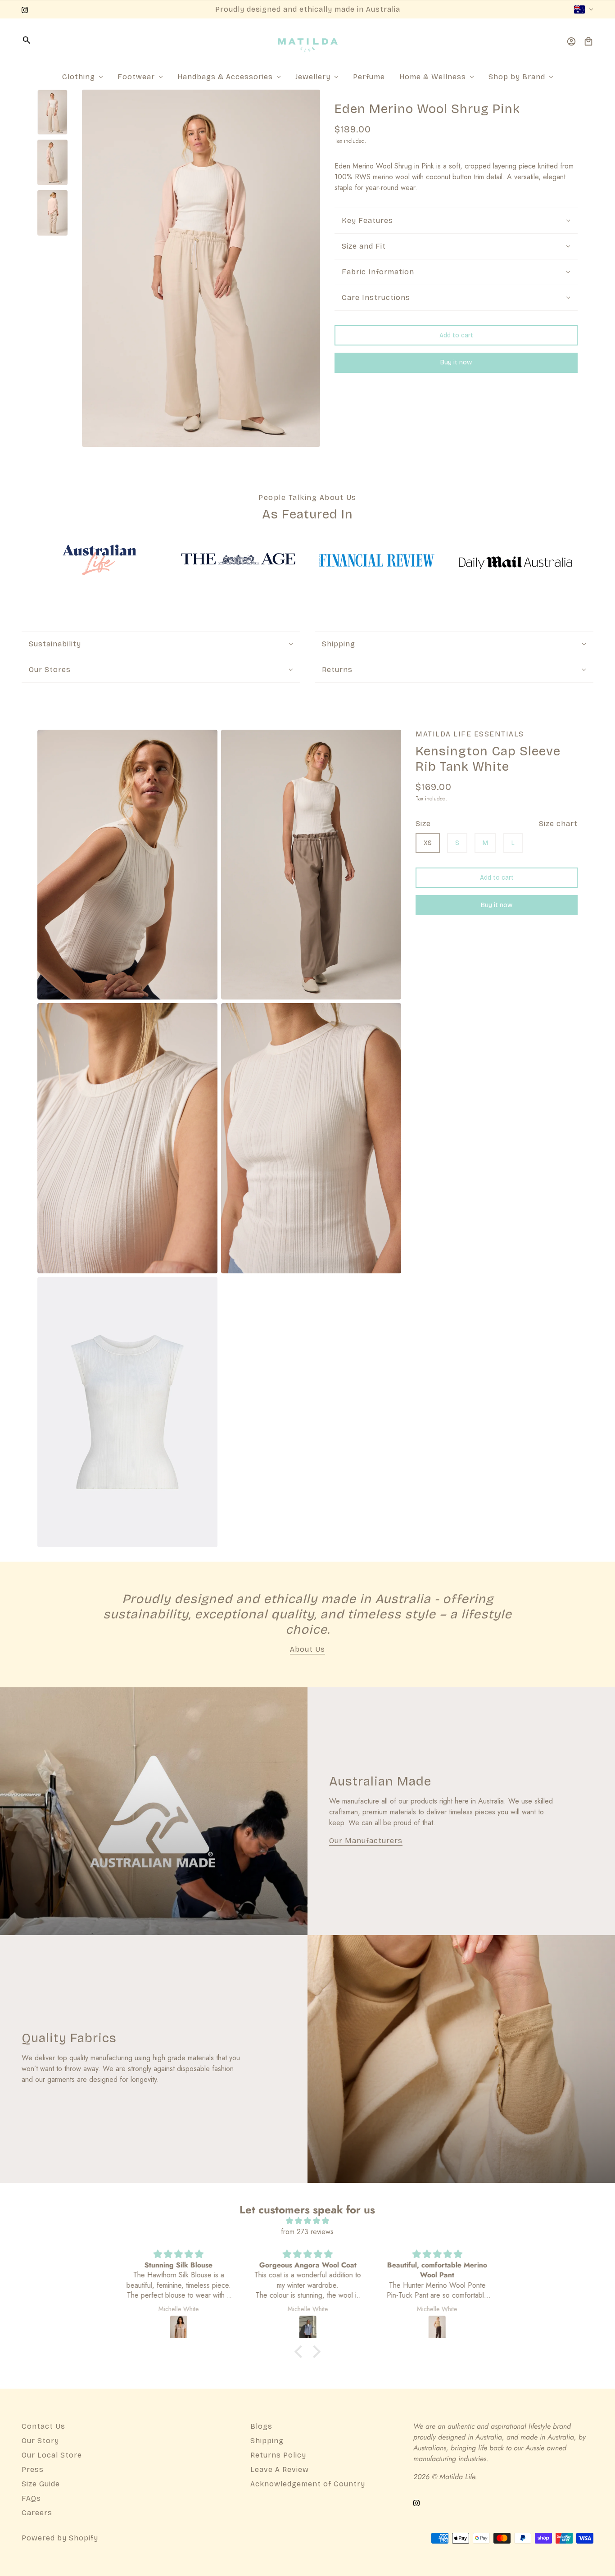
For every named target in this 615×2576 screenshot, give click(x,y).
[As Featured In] (99, 560)
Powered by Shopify (60, 2538)
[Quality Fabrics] (461, 2059)
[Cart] (588, 41)
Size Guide (41, 2484)
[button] (301, 2352)
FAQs (31, 2498)
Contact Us (43, 2426)
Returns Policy (278, 2455)
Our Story (40, 2441)
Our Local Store (52, 2455)
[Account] (571, 41)
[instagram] (25, 9)
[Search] (27, 40)
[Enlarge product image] (201, 268)
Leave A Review (280, 2469)
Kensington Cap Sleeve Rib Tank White (488, 759)
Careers (37, 2513)
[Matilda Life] (308, 41)
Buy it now (456, 363)
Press (33, 2469)
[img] (307, 2221)
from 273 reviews (307, 2232)
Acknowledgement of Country (308, 2484)
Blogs (261, 2426)
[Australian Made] (154, 1811)
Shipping (267, 2441)
